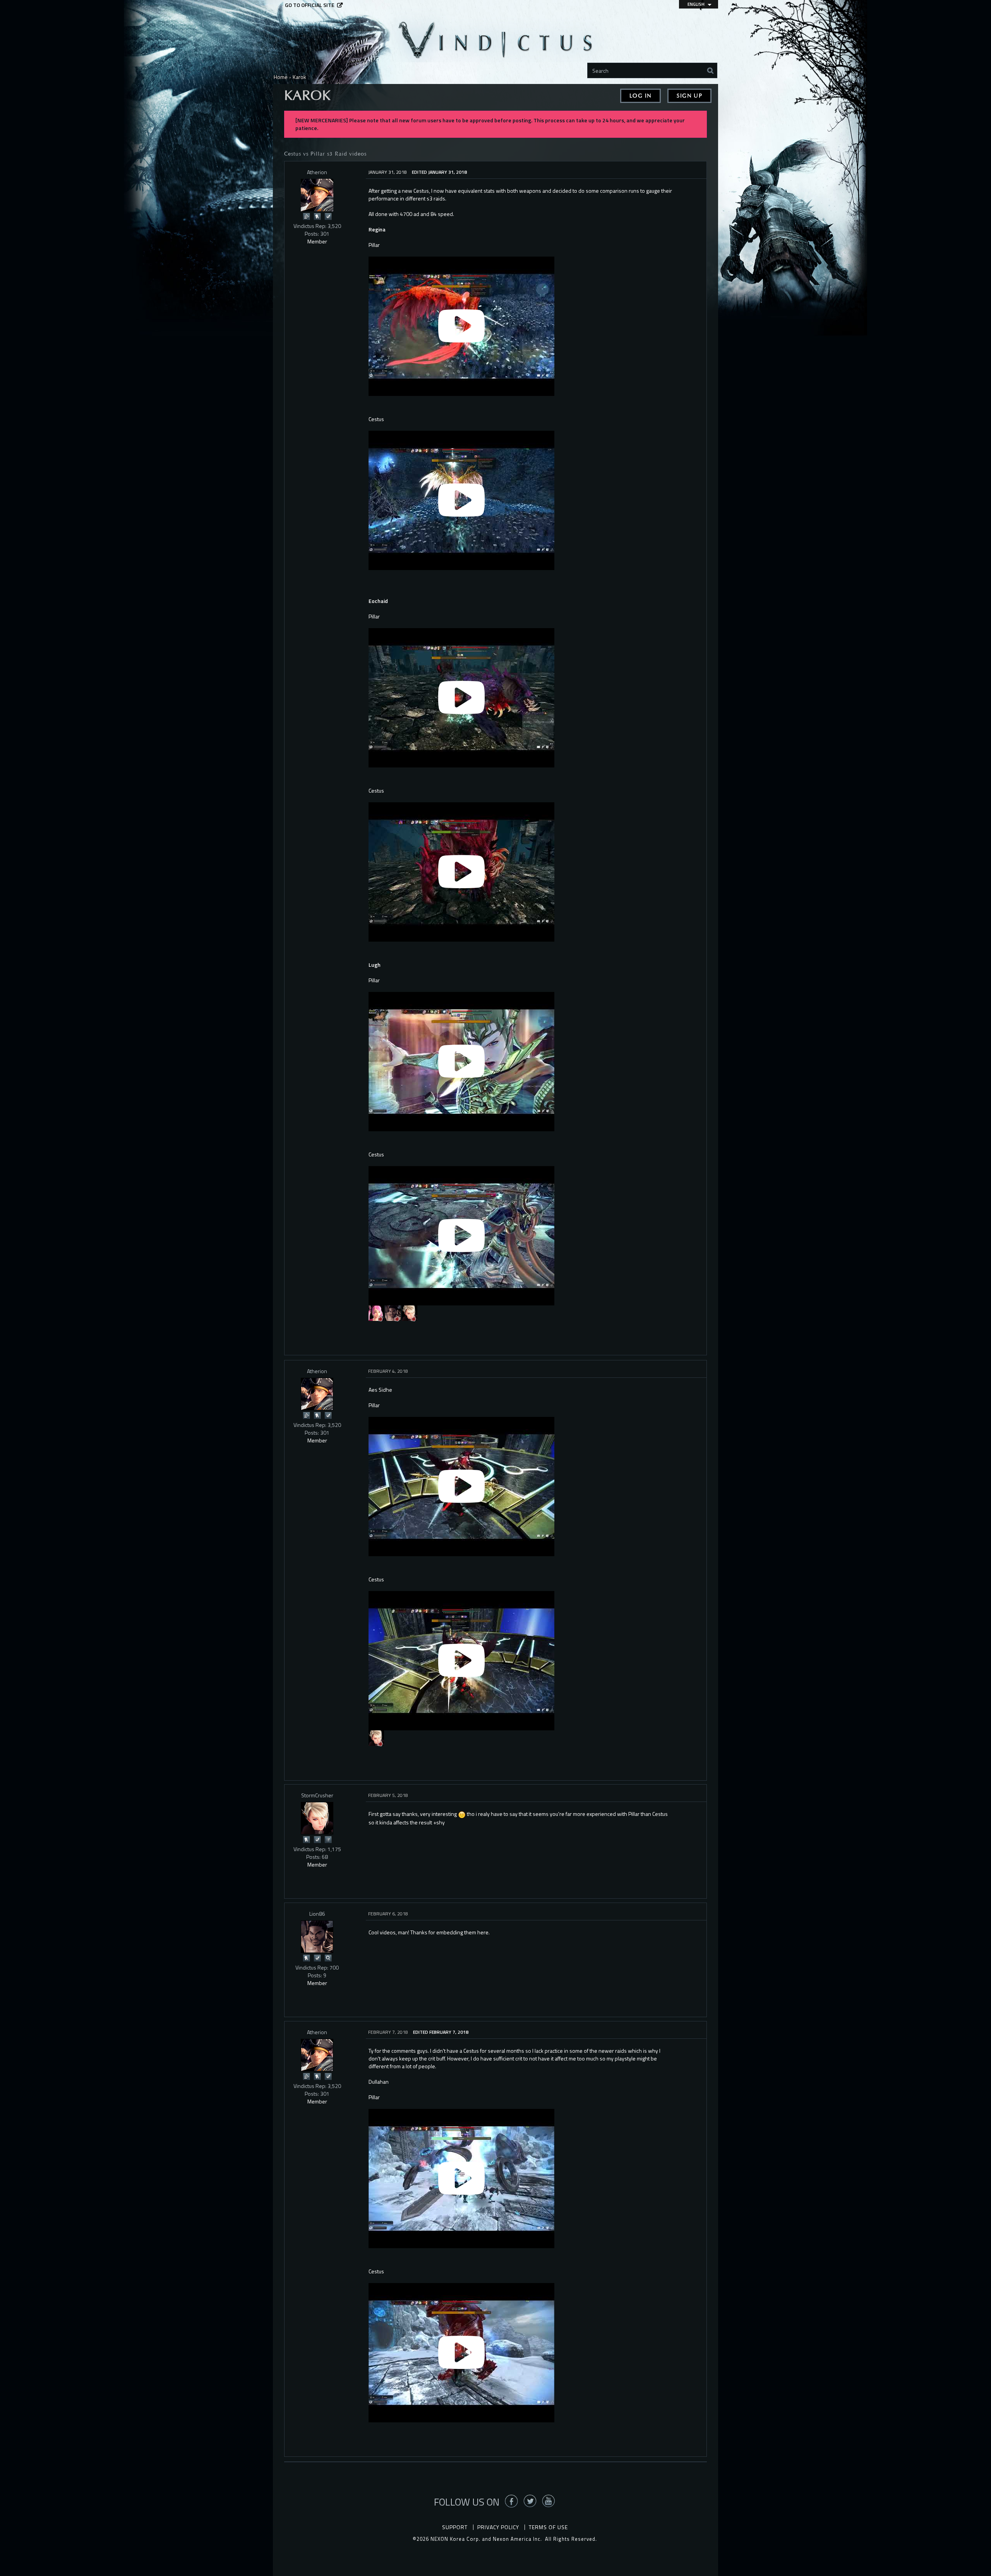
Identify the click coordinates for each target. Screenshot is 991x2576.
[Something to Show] (306, 216)
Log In (640, 96)
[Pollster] (328, 1839)
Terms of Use (548, 2527)
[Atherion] (317, 195)
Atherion (317, 172)
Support (455, 2527)
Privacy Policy (498, 2527)
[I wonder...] (328, 1957)
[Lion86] (393, 1313)
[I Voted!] (328, 216)
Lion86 (317, 1914)
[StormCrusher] (410, 1313)
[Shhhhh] (317, 216)
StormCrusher (317, 1795)
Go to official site (310, 5)
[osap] (376, 1313)
